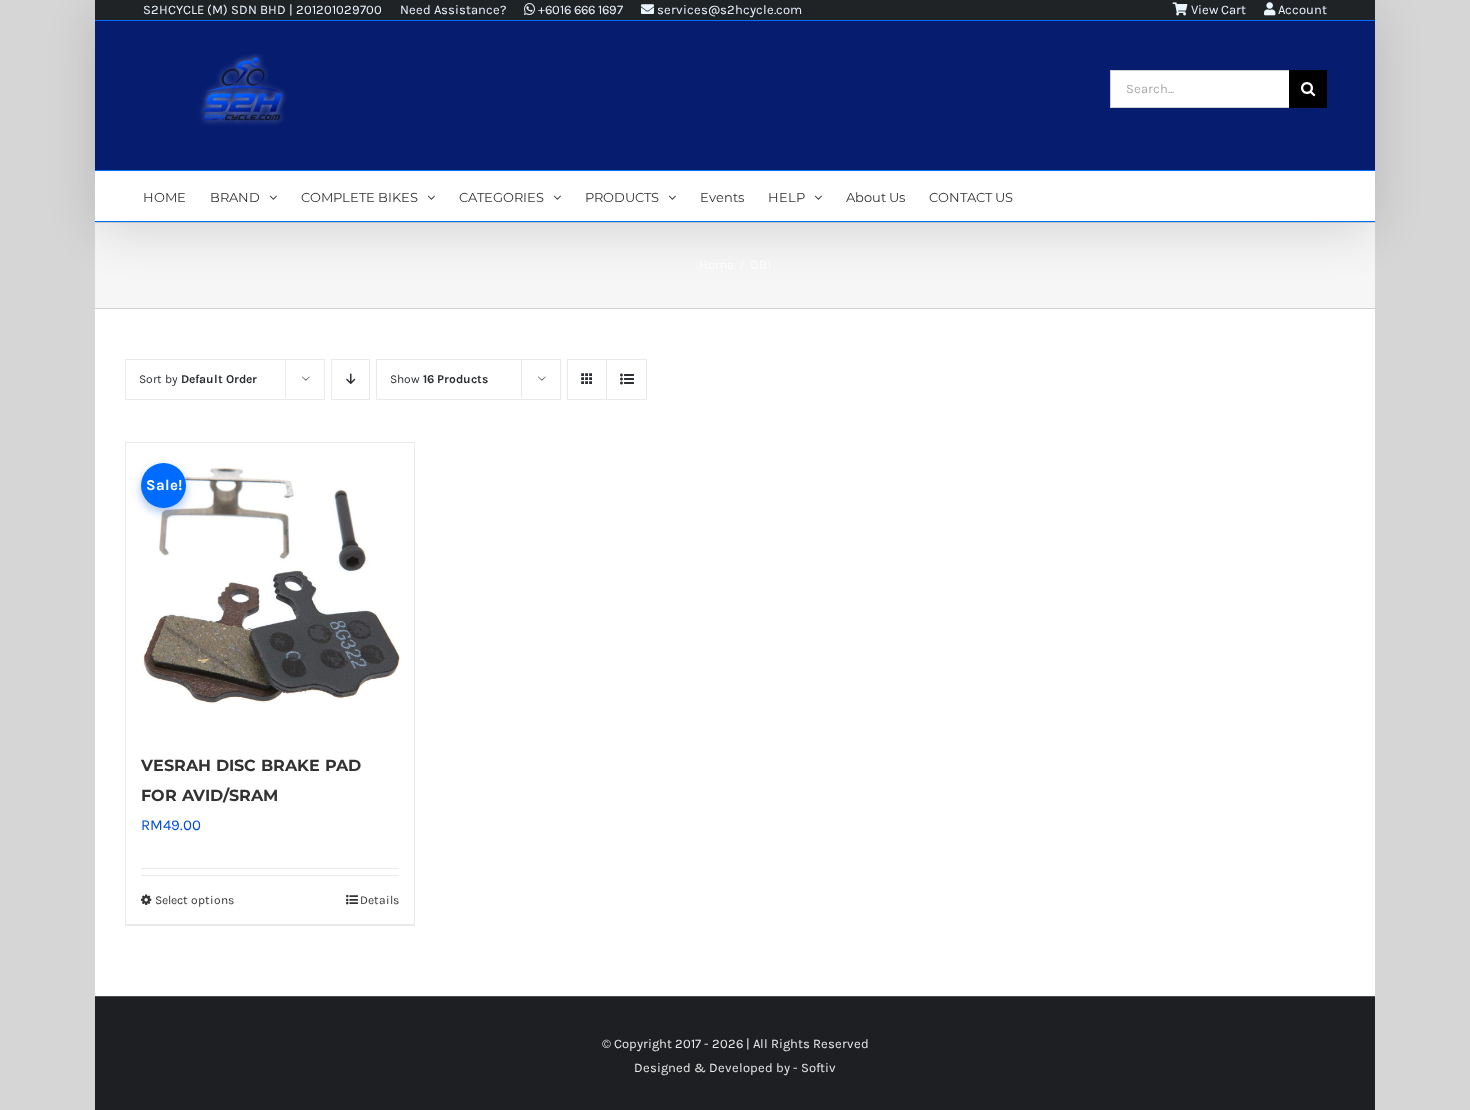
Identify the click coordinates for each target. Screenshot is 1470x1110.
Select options (194, 900)
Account (1301, 9)
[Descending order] (350, 379)
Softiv (818, 1067)
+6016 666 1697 (579, 9)
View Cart (1217, 9)
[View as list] (626, 379)
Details (379, 900)
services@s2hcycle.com (728, 9)
